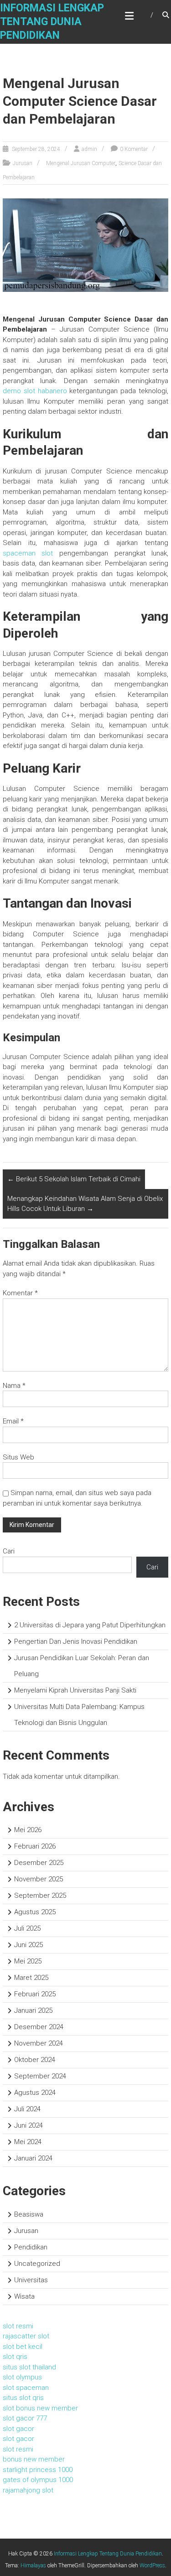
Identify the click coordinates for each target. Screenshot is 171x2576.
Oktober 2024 (35, 2060)
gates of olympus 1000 (38, 2480)
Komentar (20, 1293)
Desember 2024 (39, 2027)
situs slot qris (23, 2398)
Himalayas (33, 2566)
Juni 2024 (28, 2125)
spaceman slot (28, 553)
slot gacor (18, 2429)
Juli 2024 (27, 2109)
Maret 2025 (31, 1978)
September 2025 (40, 1896)
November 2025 (39, 1879)
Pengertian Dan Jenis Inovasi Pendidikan (76, 1641)
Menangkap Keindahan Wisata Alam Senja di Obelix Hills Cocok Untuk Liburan (85, 1204)
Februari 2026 (35, 1846)
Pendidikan (31, 2247)
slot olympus (22, 2377)
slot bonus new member (40, 2408)
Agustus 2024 (35, 2093)
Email (13, 1421)
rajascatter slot (26, 2336)
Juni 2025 (28, 1945)
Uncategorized (37, 2264)
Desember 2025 (39, 1863)
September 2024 (40, 2076)
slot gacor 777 (25, 2418)
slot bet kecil (23, 2347)
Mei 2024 (28, 2142)
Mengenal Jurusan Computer (81, 163)
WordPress (152, 2566)
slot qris (15, 2357)
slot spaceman (26, 2388)
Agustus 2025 (35, 1912)
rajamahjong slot (28, 2490)
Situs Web (18, 1457)
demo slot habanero (35, 391)
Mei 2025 (28, 1961)
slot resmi (18, 2326)
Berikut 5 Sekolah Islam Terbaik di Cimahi (74, 1179)
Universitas (31, 2280)
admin (89, 149)
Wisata (24, 2296)
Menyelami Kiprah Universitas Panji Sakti (75, 1690)
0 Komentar (134, 149)
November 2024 (39, 2043)
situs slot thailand (29, 2367)
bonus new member (34, 2459)
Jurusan (23, 163)
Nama (14, 1386)
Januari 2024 (33, 2158)
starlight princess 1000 (38, 2470)
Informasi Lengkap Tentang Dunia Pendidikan (52, 22)
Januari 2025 (33, 2010)
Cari (9, 1551)
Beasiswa (29, 2214)
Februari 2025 (35, 1994)
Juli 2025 (27, 1928)
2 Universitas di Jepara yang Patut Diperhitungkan (90, 1625)
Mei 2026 (28, 1830)
